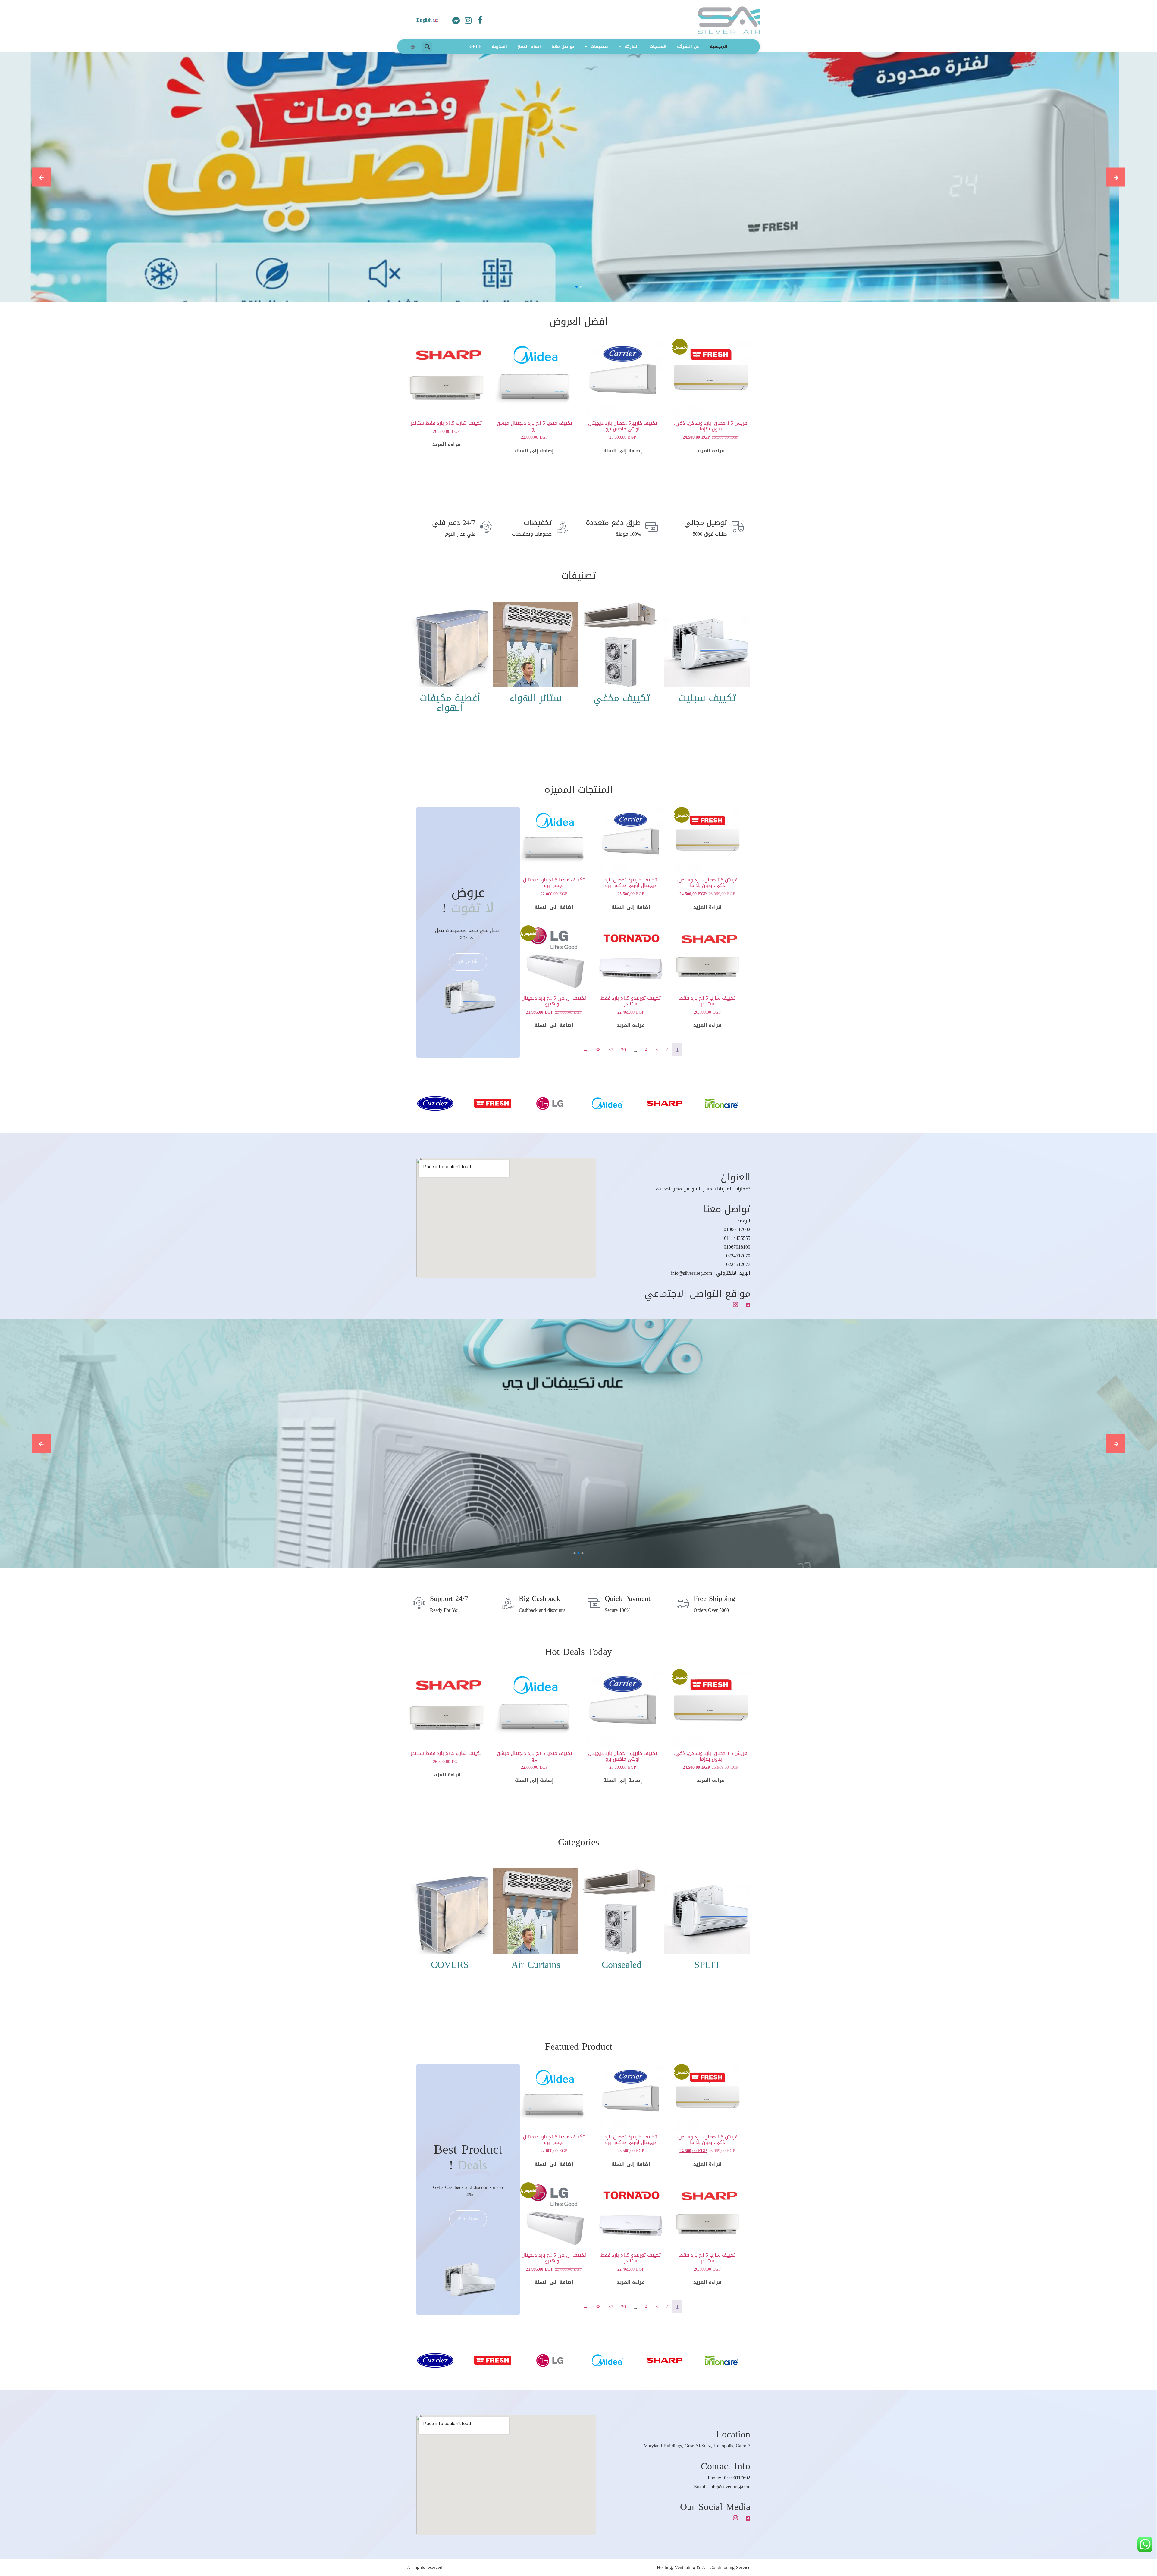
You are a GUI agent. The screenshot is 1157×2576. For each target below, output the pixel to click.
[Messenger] (456, 21)
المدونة (499, 47)
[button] (427, 47)
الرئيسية (719, 47)
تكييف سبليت (707, 698)
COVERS (450, 1965)
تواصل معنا (563, 47)
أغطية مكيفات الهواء (450, 703)
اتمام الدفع (529, 47)
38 (598, 1050)
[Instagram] (468, 21)
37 (611, 1050)
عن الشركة (688, 47)
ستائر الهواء (536, 698)
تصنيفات (599, 47)
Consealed (622, 1965)
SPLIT (707, 1965)
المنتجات (658, 47)
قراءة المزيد (711, 450)
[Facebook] (480, 19)
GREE (475, 47)
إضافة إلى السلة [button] (623, 450)
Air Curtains (536, 1965)
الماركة (632, 47)
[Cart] (413, 47)
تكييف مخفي (622, 698)
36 (623, 1050)
